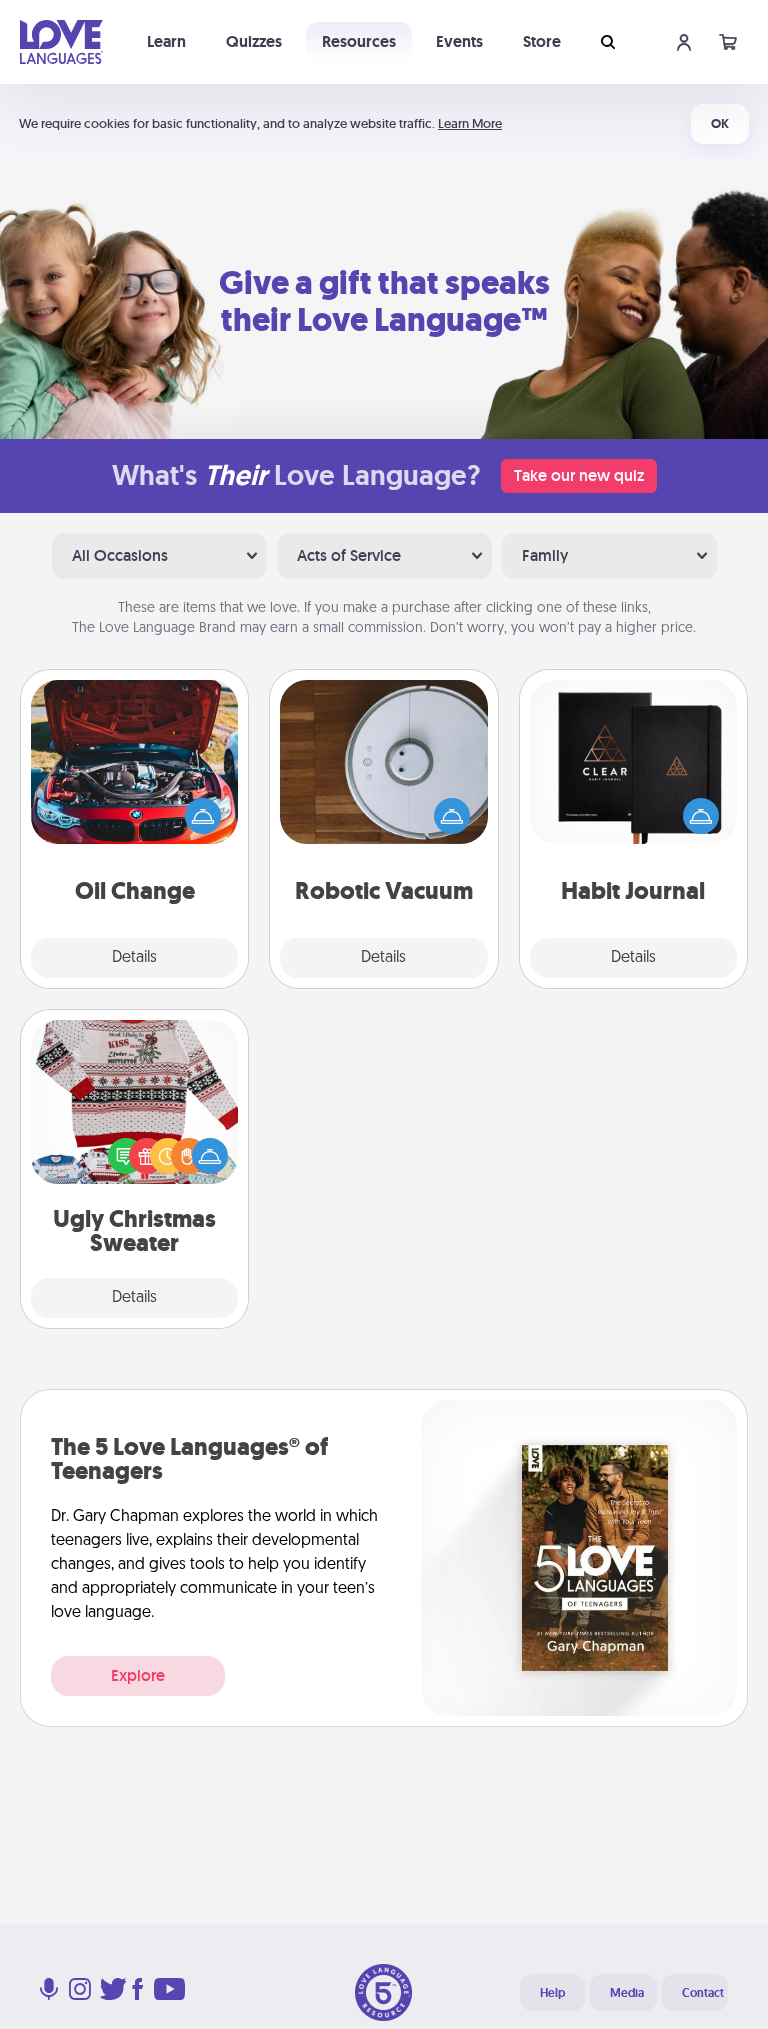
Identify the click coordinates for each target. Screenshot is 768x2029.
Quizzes (254, 41)
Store (542, 41)
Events (459, 41)
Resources (359, 41)
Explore (138, 1675)
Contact (703, 1993)
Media (627, 1993)
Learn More (470, 123)
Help (552, 1993)
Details (134, 958)
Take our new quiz (579, 475)
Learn (166, 41)
